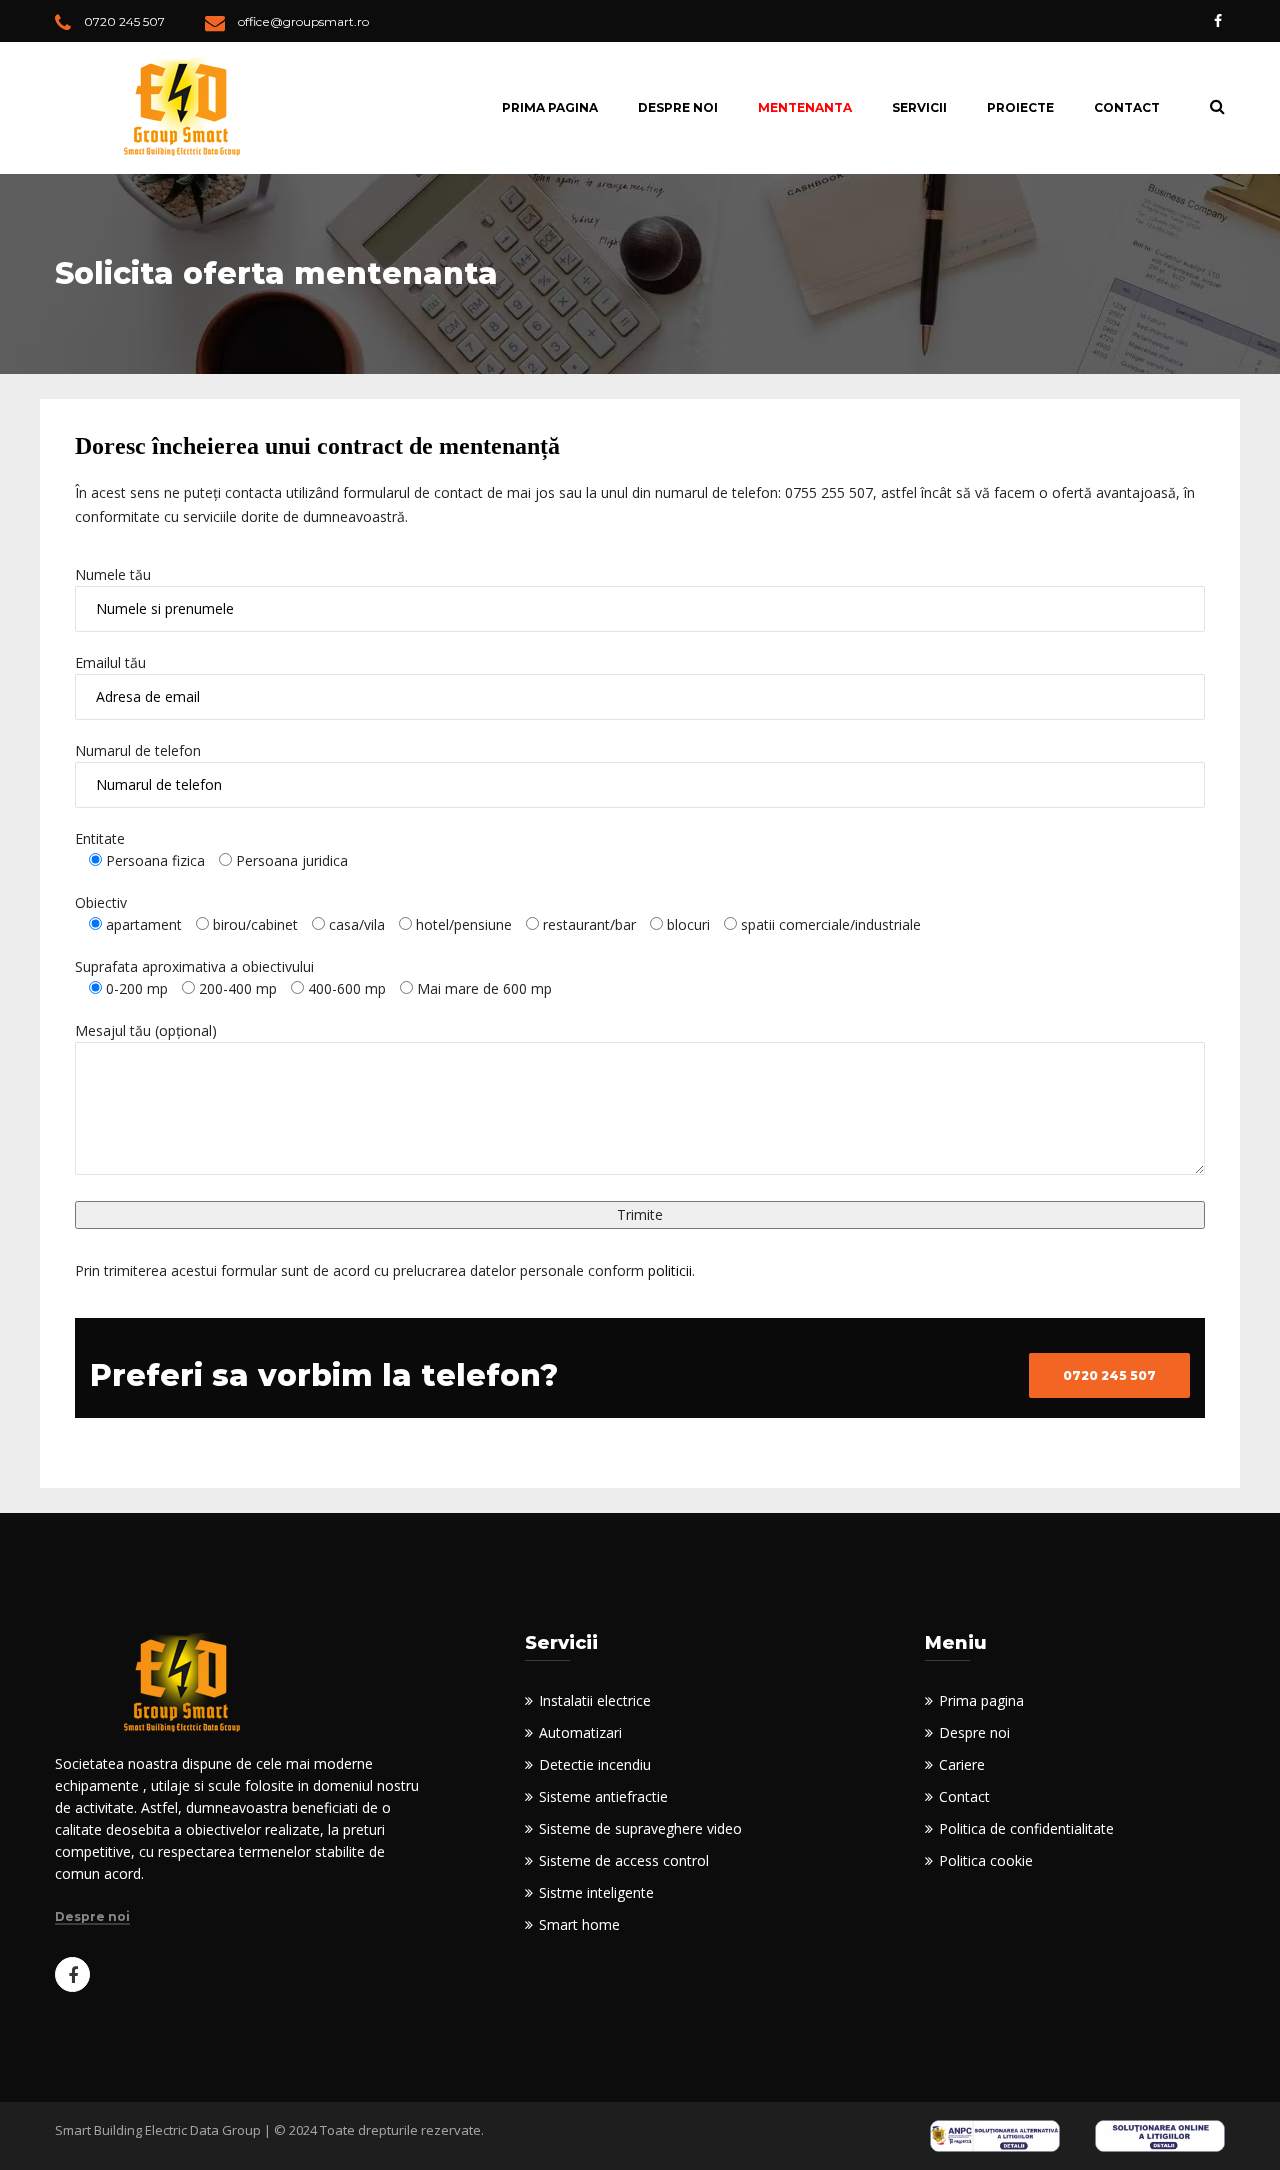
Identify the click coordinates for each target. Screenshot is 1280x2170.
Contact (1127, 107)
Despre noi (678, 107)
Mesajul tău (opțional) (146, 1030)
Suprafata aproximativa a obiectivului (194, 966)
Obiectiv (101, 902)
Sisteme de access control (624, 1860)
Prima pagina (550, 107)
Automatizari (580, 1732)
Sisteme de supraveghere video (640, 1828)
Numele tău (113, 574)
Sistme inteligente (596, 1892)
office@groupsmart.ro (303, 21)
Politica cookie (986, 1860)
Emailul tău (110, 662)
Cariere (962, 1764)
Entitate (100, 838)
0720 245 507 (124, 21)
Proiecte (1020, 107)
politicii (670, 1270)
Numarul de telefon (138, 750)
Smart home (579, 1924)
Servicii (919, 107)
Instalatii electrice (595, 1700)
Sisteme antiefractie (603, 1796)
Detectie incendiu (595, 1764)
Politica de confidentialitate (1026, 1828)
